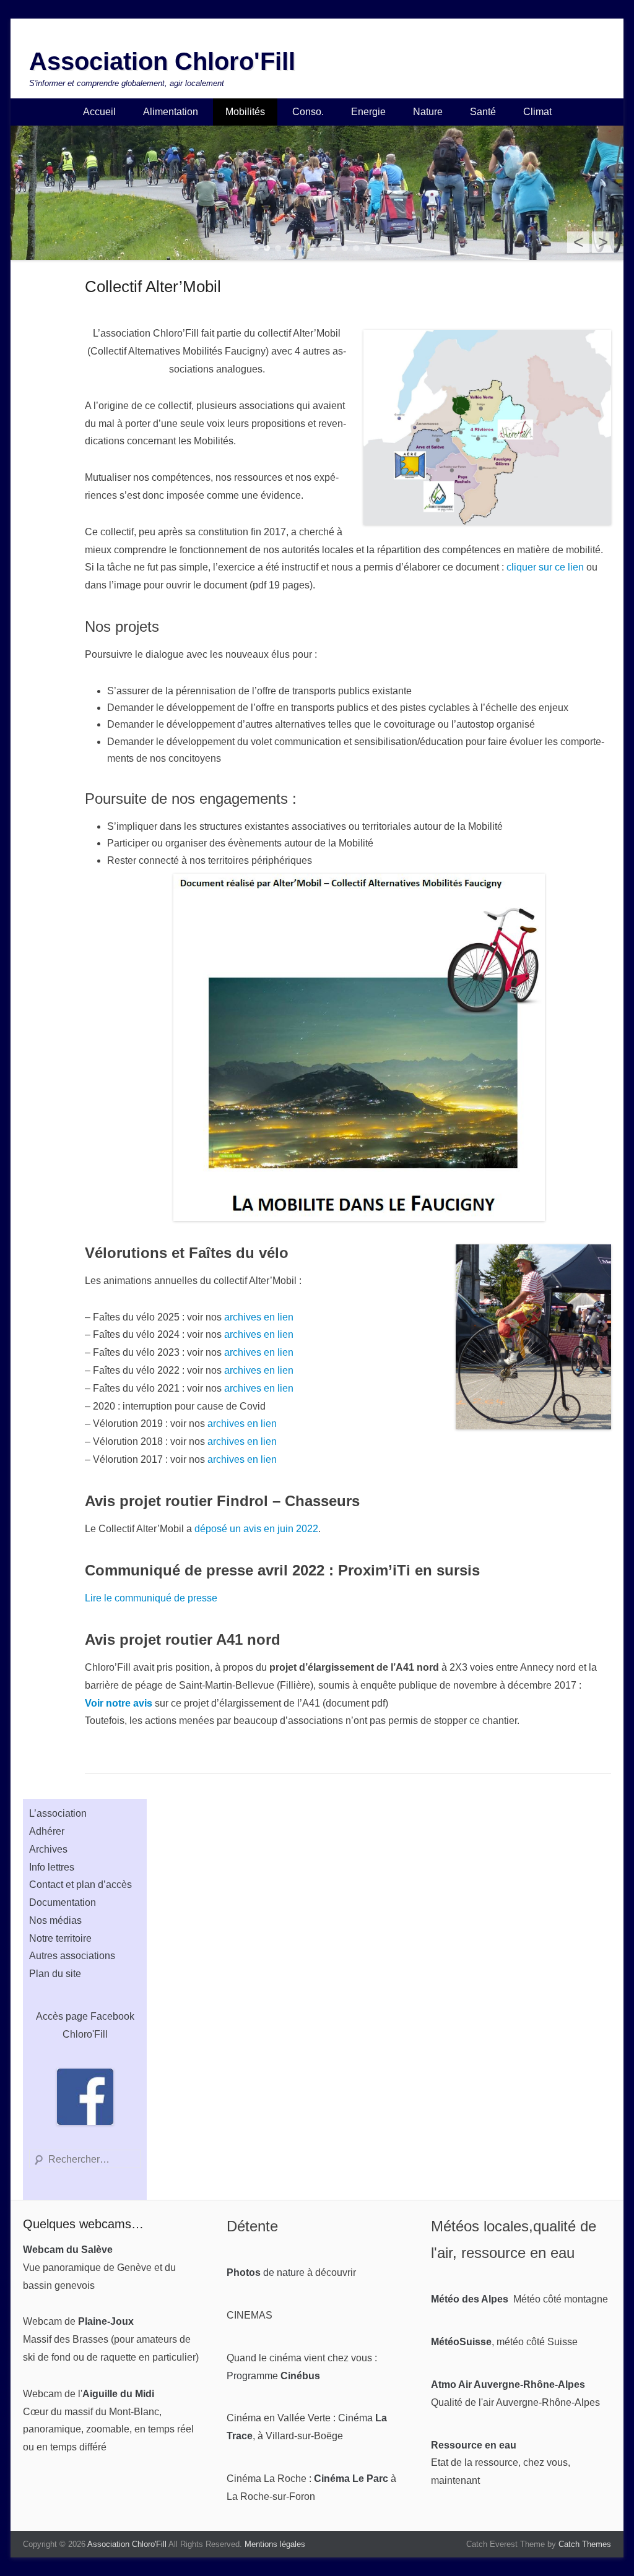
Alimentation (171, 112)
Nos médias (55, 1920)
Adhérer (47, 1831)
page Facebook (100, 2016)
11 (367, 248)
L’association (58, 1813)
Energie (368, 112)
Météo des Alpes (470, 2299)
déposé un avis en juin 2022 (256, 1529)
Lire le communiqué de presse (151, 1598)
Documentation (63, 1902)
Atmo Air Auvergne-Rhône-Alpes (508, 2384)
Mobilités (245, 112)
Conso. (308, 112)
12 (378, 248)
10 (356, 248)
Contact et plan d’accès (80, 1885)
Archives (48, 1849)
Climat (537, 112)
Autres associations (72, 1956)
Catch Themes (585, 2544)
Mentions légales (275, 2544)
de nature (266, 2272)
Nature (428, 112)
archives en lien (259, 1317)
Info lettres (52, 1867)
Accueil (99, 112)
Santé (483, 112)
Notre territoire (60, 1938)
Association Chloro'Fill (162, 61)
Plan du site (55, 1974)
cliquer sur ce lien (545, 567)
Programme (273, 2376)
